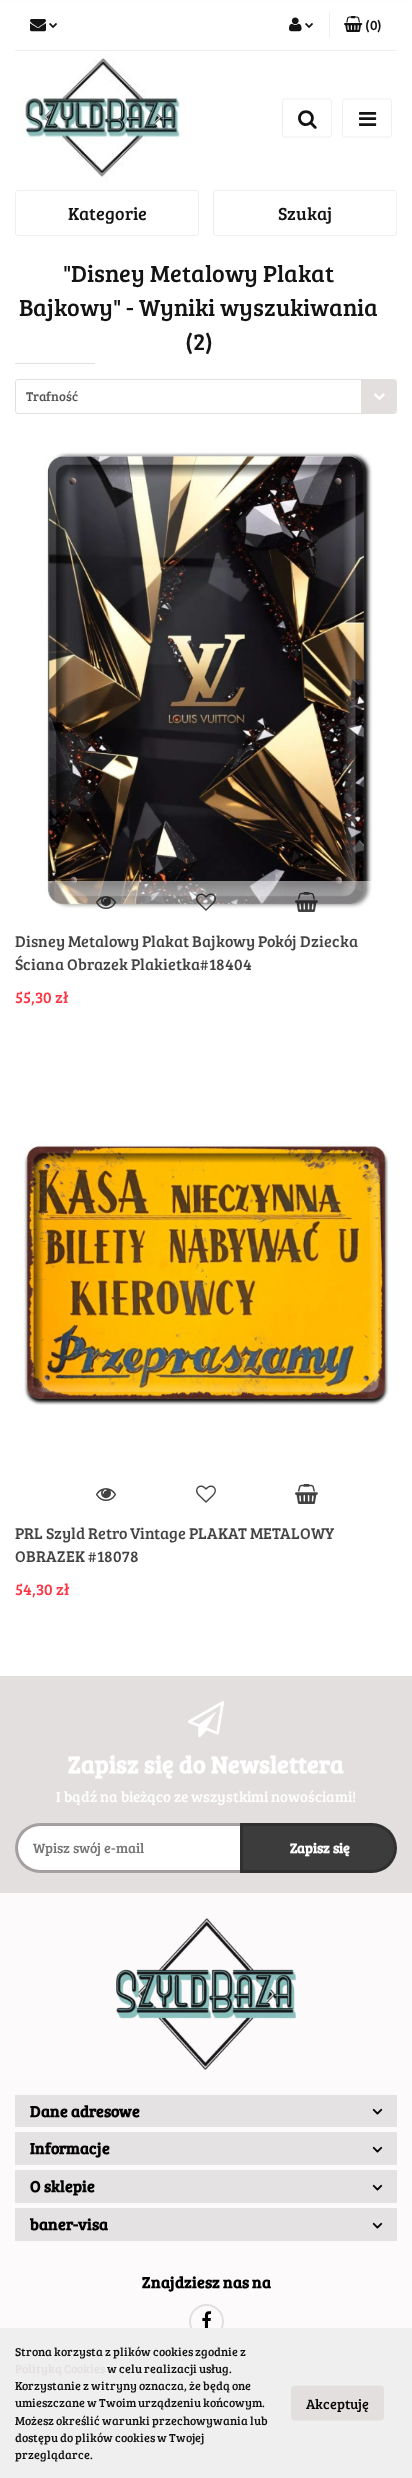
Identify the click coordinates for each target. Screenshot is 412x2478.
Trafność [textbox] (52, 396)
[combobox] (206, 396)
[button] (206, 2111)
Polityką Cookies (60, 2368)
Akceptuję (337, 2403)
